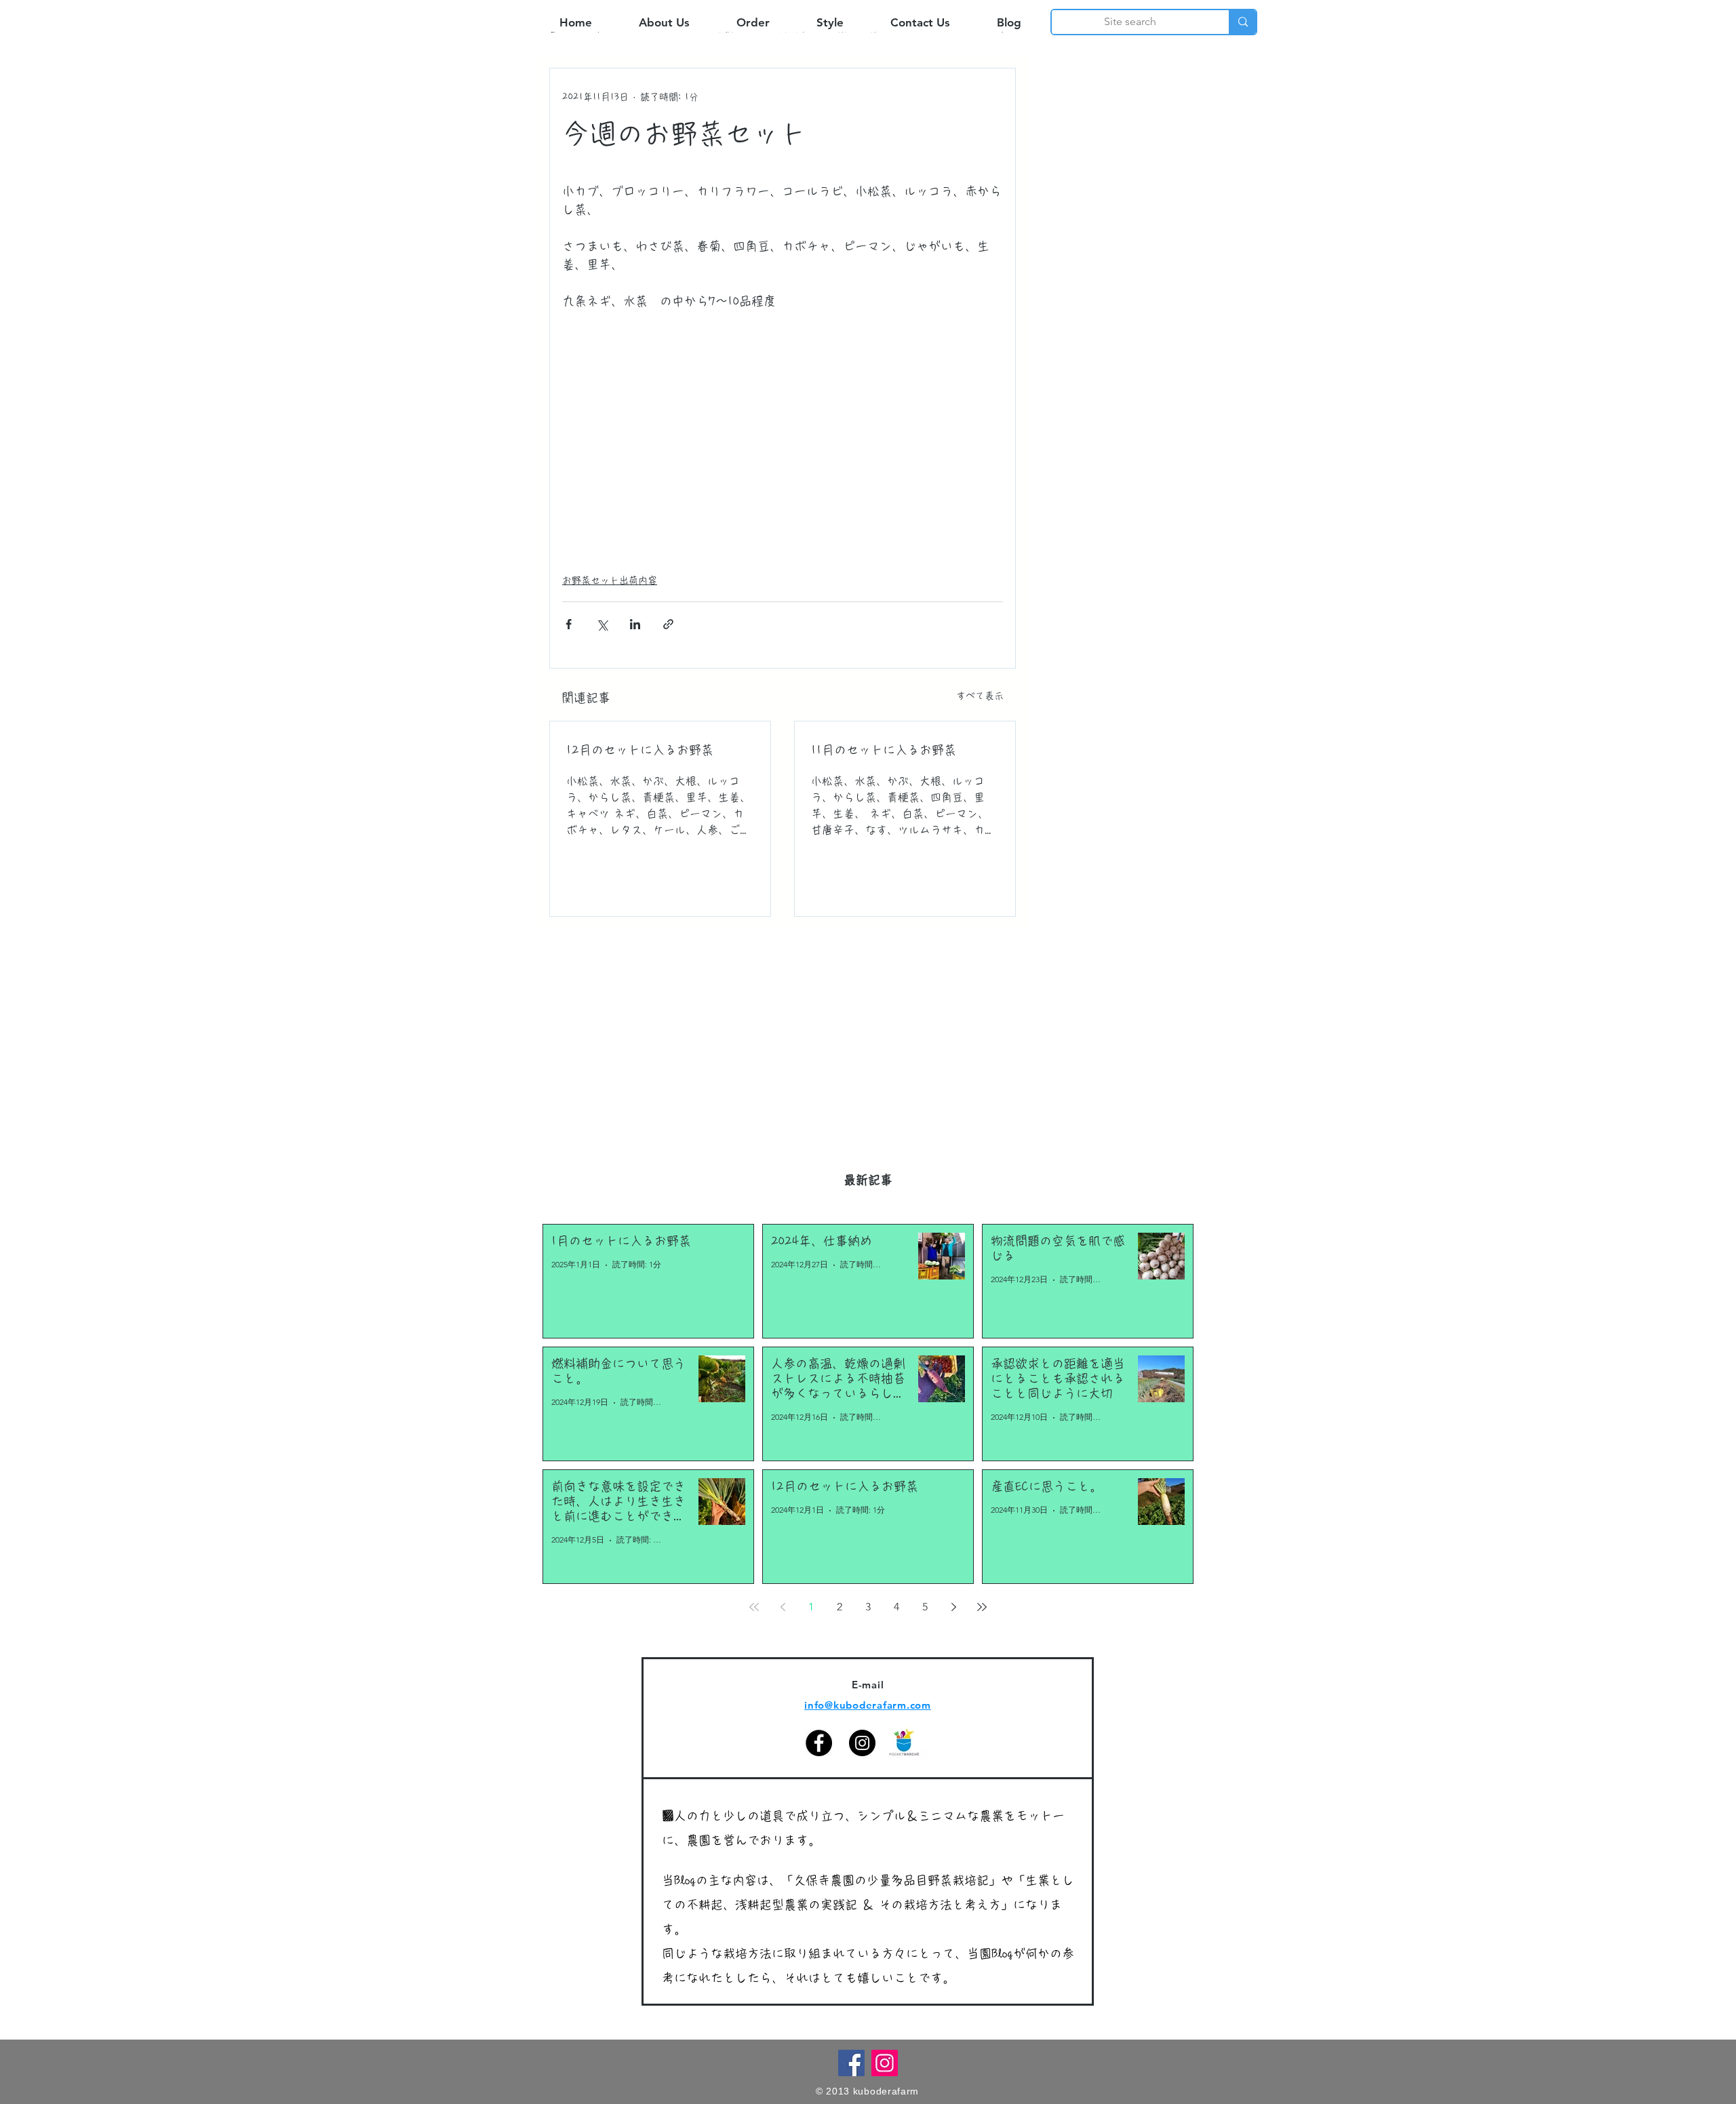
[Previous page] (783, 1607)
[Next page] (953, 1607)
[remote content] (783, 443)
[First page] (754, 1607)
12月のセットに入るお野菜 (640, 750)
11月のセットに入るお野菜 (884, 750)
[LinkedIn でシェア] (635, 624)
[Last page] (982, 1607)
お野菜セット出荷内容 (610, 580)
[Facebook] (819, 1743)
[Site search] (1242, 22)
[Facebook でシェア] (569, 624)
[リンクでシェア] (668, 624)
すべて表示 (980, 696)
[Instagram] (862, 1743)
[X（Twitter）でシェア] (602, 624)
